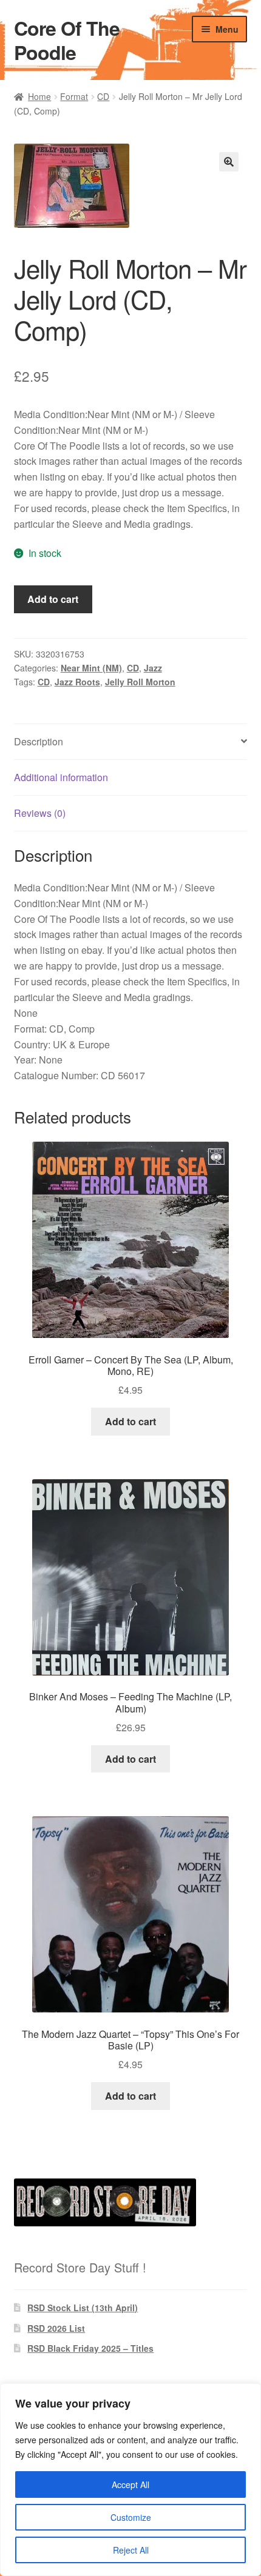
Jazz (153, 668)
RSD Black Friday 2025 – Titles (90, 2348)
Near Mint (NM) (91, 668)
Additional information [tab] (61, 777)
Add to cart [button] (130, 1421)
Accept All (130, 2484)
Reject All (131, 2550)
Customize (131, 2517)
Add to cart (53, 599)
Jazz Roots (77, 682)
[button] (229, 162)
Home (39, 96)
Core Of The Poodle (67, 40)
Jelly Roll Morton (140, 682)
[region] (130, 2480)
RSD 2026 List (56, 2328)
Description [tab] (39, 741)
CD (103, 96)
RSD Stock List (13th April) (83, 2308)
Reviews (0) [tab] (40, 813)
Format (74, 96)
